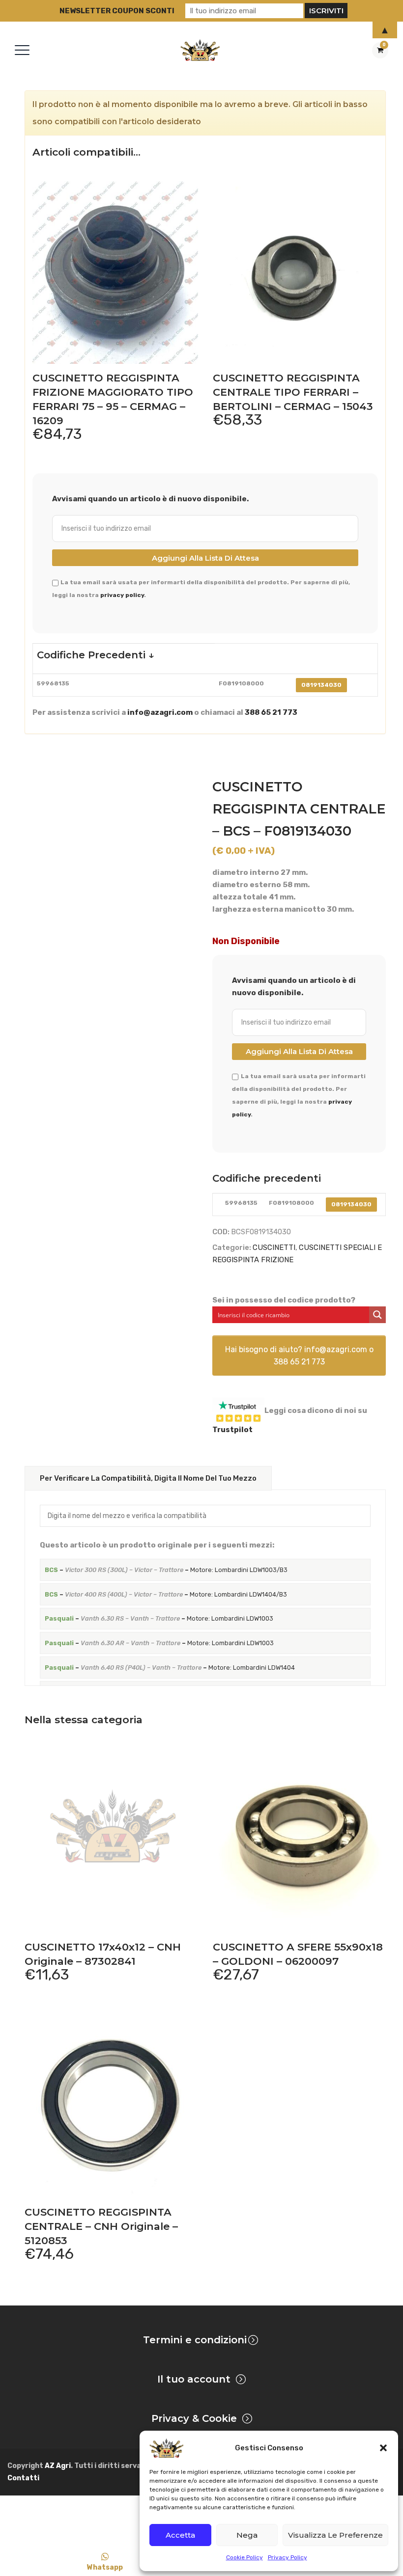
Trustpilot (232, 1430)
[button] (383, 2448)
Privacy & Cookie (194, 2418)
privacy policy (122, 595)
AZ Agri (58, 2466)
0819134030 (321, 685)
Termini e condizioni (195, 2340)
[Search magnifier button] (377, 1315)
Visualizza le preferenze (335, 2535)
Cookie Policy (245, 2557)
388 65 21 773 (271, 712)
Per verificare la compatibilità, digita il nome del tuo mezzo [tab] (148, 1478)
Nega (247, 2535)
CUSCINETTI (274, 1247)
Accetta (180, 2535)
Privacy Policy (288, 2557)
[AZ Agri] (200, 50)
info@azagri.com (160, 712)
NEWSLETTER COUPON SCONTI (117, 11)
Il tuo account (194, 2379)
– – (166, 1570)
